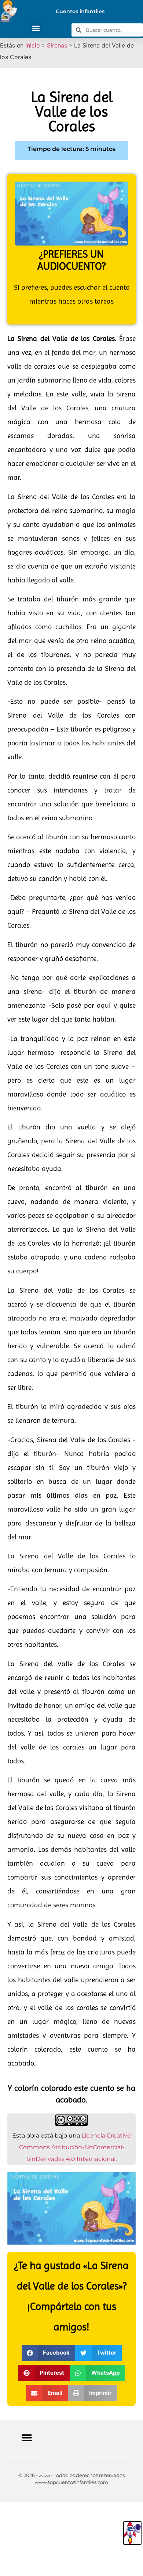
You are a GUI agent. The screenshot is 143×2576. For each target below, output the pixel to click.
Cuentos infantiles (80, 11)
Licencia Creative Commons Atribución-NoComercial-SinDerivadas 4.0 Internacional (75, 2147)
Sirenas (57, 45)
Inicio (33, 45)
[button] (36, 28)
